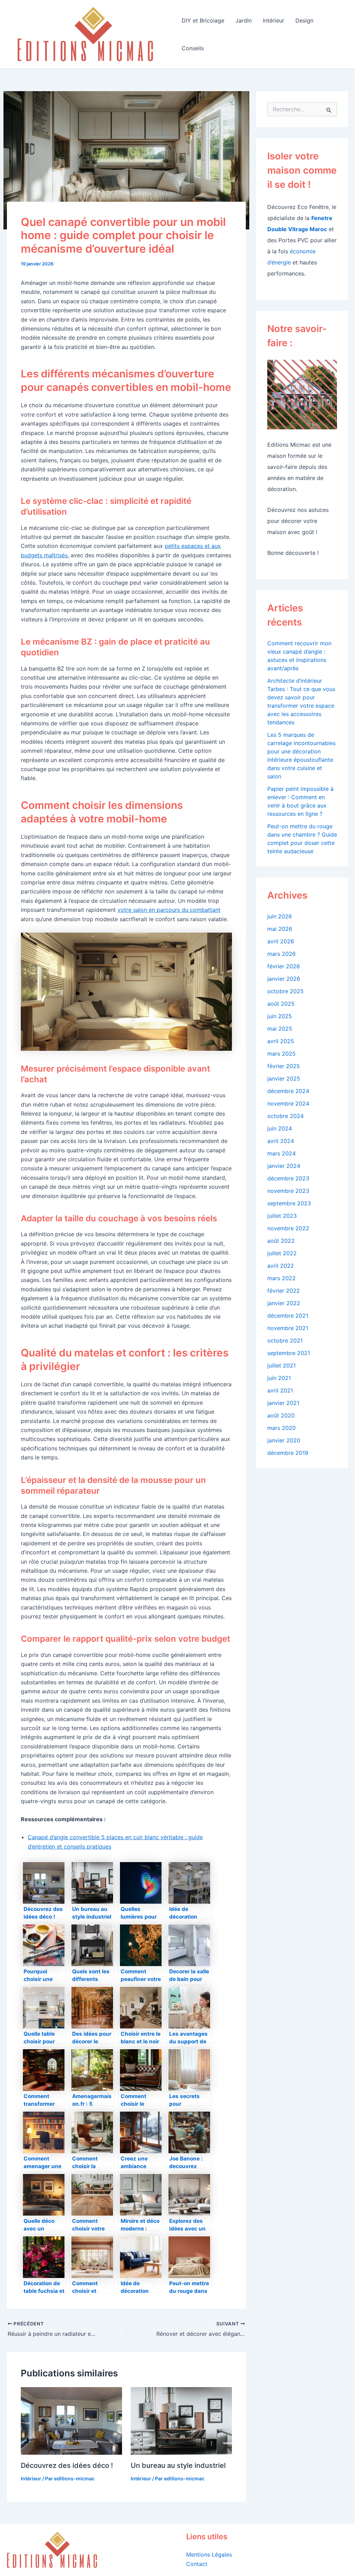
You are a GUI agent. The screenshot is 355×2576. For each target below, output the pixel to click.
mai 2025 (280, 1029)
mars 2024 (282, 1153)
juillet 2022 (282, 1253)
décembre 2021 (288, 1316)
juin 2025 (280, 1016)
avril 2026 (281, 941)
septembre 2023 (289, 1203)
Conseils (193, 48)
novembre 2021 (288, 1328)
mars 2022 (282, 1278)
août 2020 (281, 1415)
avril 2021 (280, 1390)
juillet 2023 (282, 1216)
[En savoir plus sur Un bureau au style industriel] (181, 2420)
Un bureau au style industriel (178, 2465)
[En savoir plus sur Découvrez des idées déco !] (71, 2420)
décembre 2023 (288, 1178)
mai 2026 (280, 929)
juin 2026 (280, 916)
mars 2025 (282, 1054)
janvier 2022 (284, 1303)
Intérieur (274, 20)
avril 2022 (281, 1266)
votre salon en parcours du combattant (169, 910)
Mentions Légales (209, 2555)
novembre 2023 (288, 1191)
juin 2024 (280, 1128)
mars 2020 (282, 1428)
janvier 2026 (284, 979)
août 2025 (281, 1004)
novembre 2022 (288, 1228)
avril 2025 (281, 1041)
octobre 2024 (285, 1116)
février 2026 (284, 966)
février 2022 (284, 1291)
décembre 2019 (288, 1453)
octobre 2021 (285, 1341)
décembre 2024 (288, 1091)
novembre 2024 (288, 1103)
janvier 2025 (284, 1079)
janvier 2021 (283, 1403)
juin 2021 (279, 1378)
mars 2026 (282, 954)
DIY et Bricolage (203, 20)
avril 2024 (281, 1141)
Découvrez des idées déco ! (67, 2465)
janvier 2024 (284, 1166)
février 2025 (284, 1066)
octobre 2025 (285, 991)
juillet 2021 (282, 1365)
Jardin (244, 20)
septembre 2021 (289, 1353)
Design (304, 20)
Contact (197, 2564)
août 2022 (281, 1241)
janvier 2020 (284, 1440)
